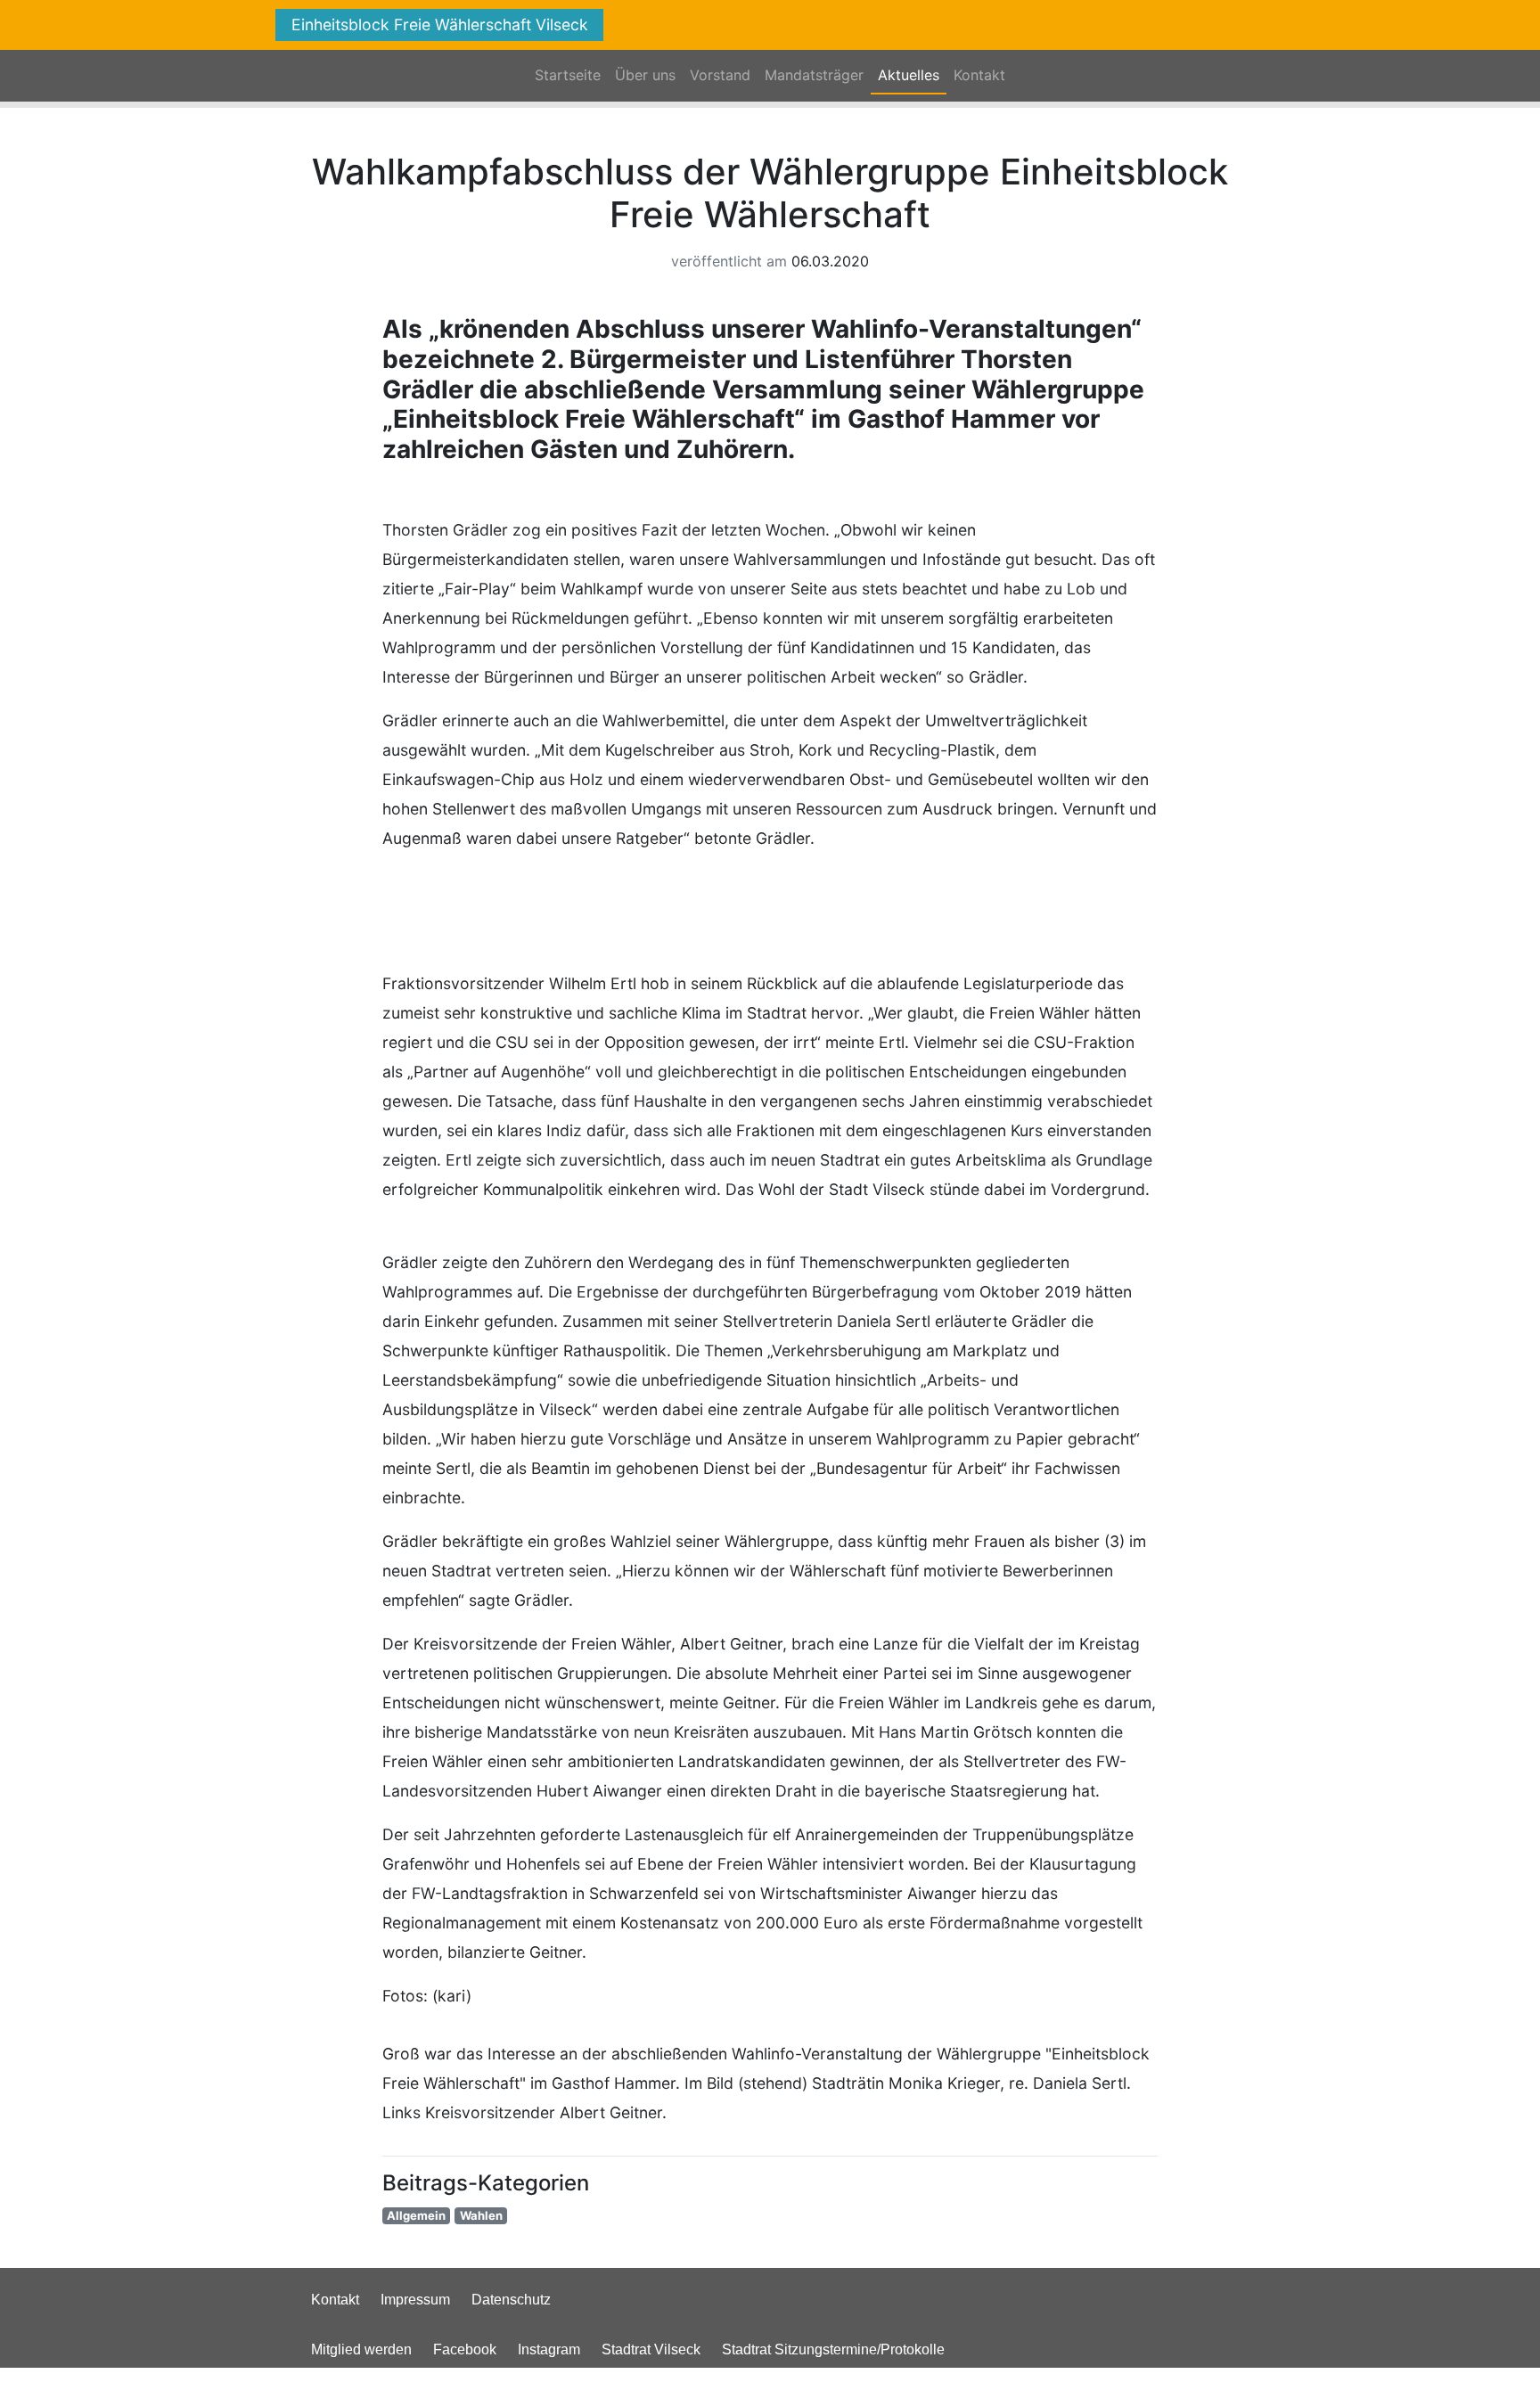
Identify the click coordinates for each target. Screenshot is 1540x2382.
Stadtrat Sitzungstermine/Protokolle (833, 2349)
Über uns (645, 75)
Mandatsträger (814, 75)
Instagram (549, 2349)
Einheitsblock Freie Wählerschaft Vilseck (440, 25)
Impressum (415, 2300)
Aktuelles (912, 75)
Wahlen (481, 2215)
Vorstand (720, 75)
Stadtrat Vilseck (651, 2349)
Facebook (465, 2349)
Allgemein (416, 2215)
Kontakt (979, 75)
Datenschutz (511, 2300)
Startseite (568, 75)
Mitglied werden (361, 2349)
